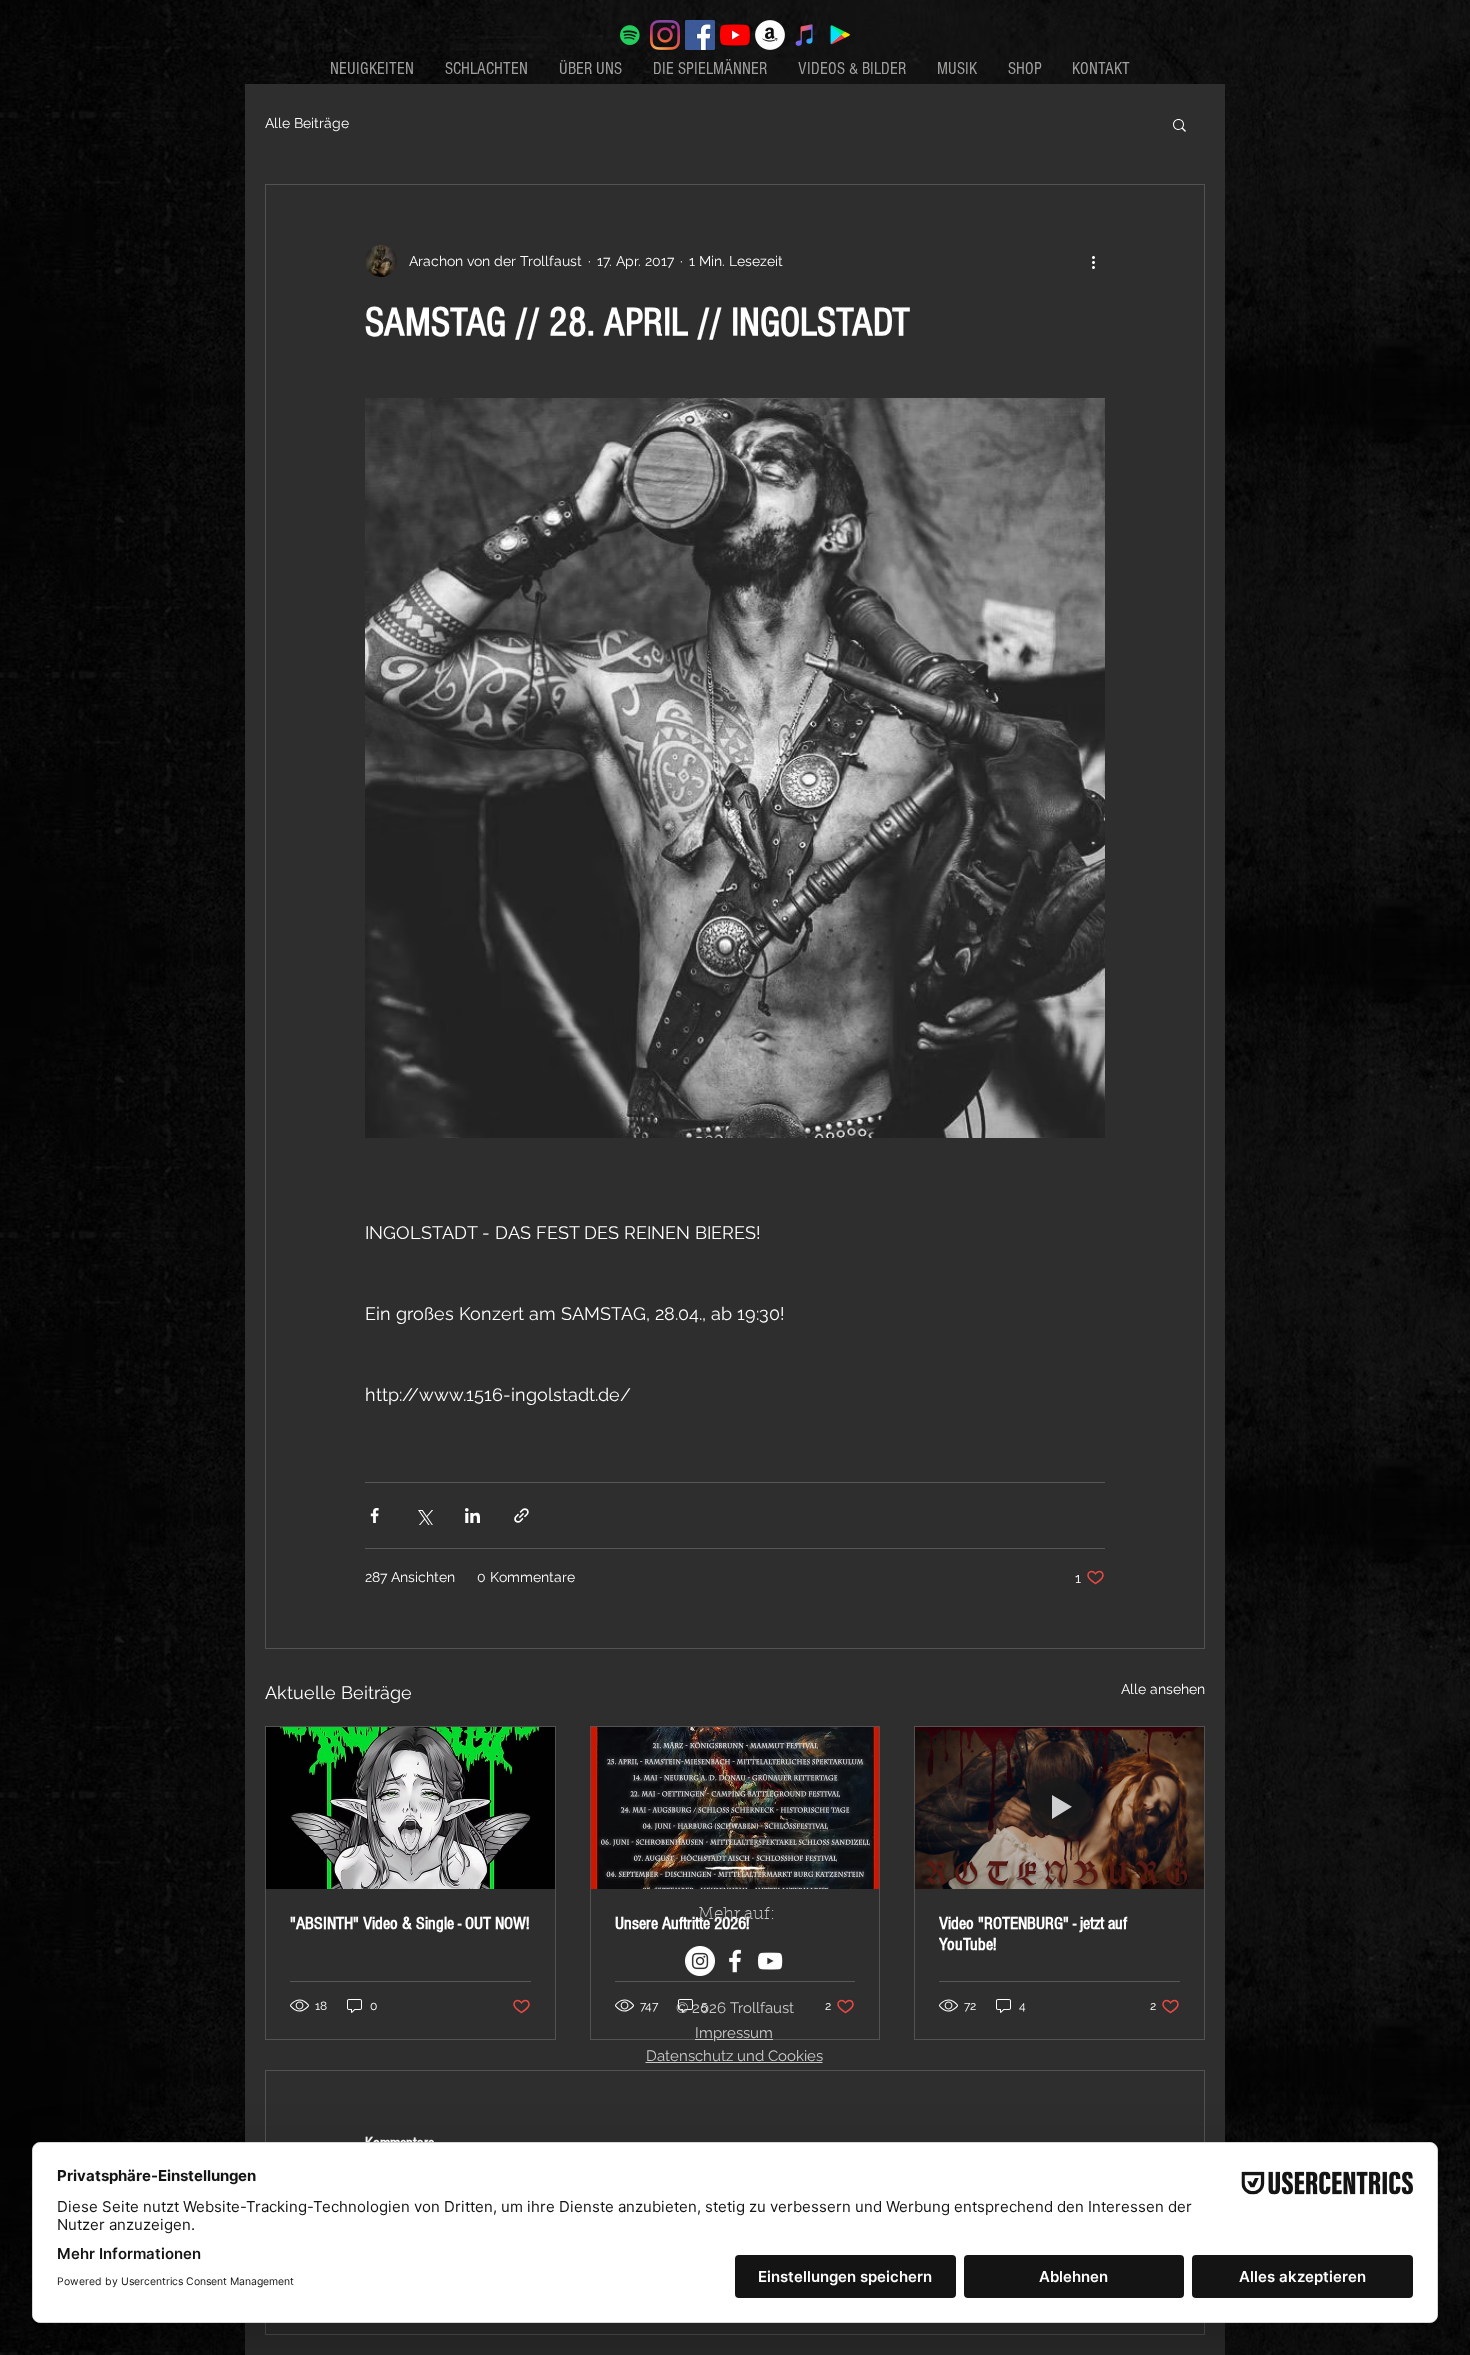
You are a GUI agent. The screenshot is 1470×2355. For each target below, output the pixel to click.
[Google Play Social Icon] (840, 35)
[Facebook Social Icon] (700, 35)
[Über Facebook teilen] (374, 1515)
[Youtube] (735, 35)
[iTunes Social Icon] (805, 35)
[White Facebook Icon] (735, 1961)
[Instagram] (665, 35)
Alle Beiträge (307, 123)
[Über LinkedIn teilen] (472, 1515)
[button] (1179, 124)
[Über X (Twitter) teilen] (423, 1515)
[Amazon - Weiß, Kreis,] (770, 35)
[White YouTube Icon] (770, 1961)
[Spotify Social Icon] (630, 35)
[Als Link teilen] (521, 1515)
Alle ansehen (1163, 1689)
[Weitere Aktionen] (1093, 261)
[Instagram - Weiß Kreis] (700, 1961)
